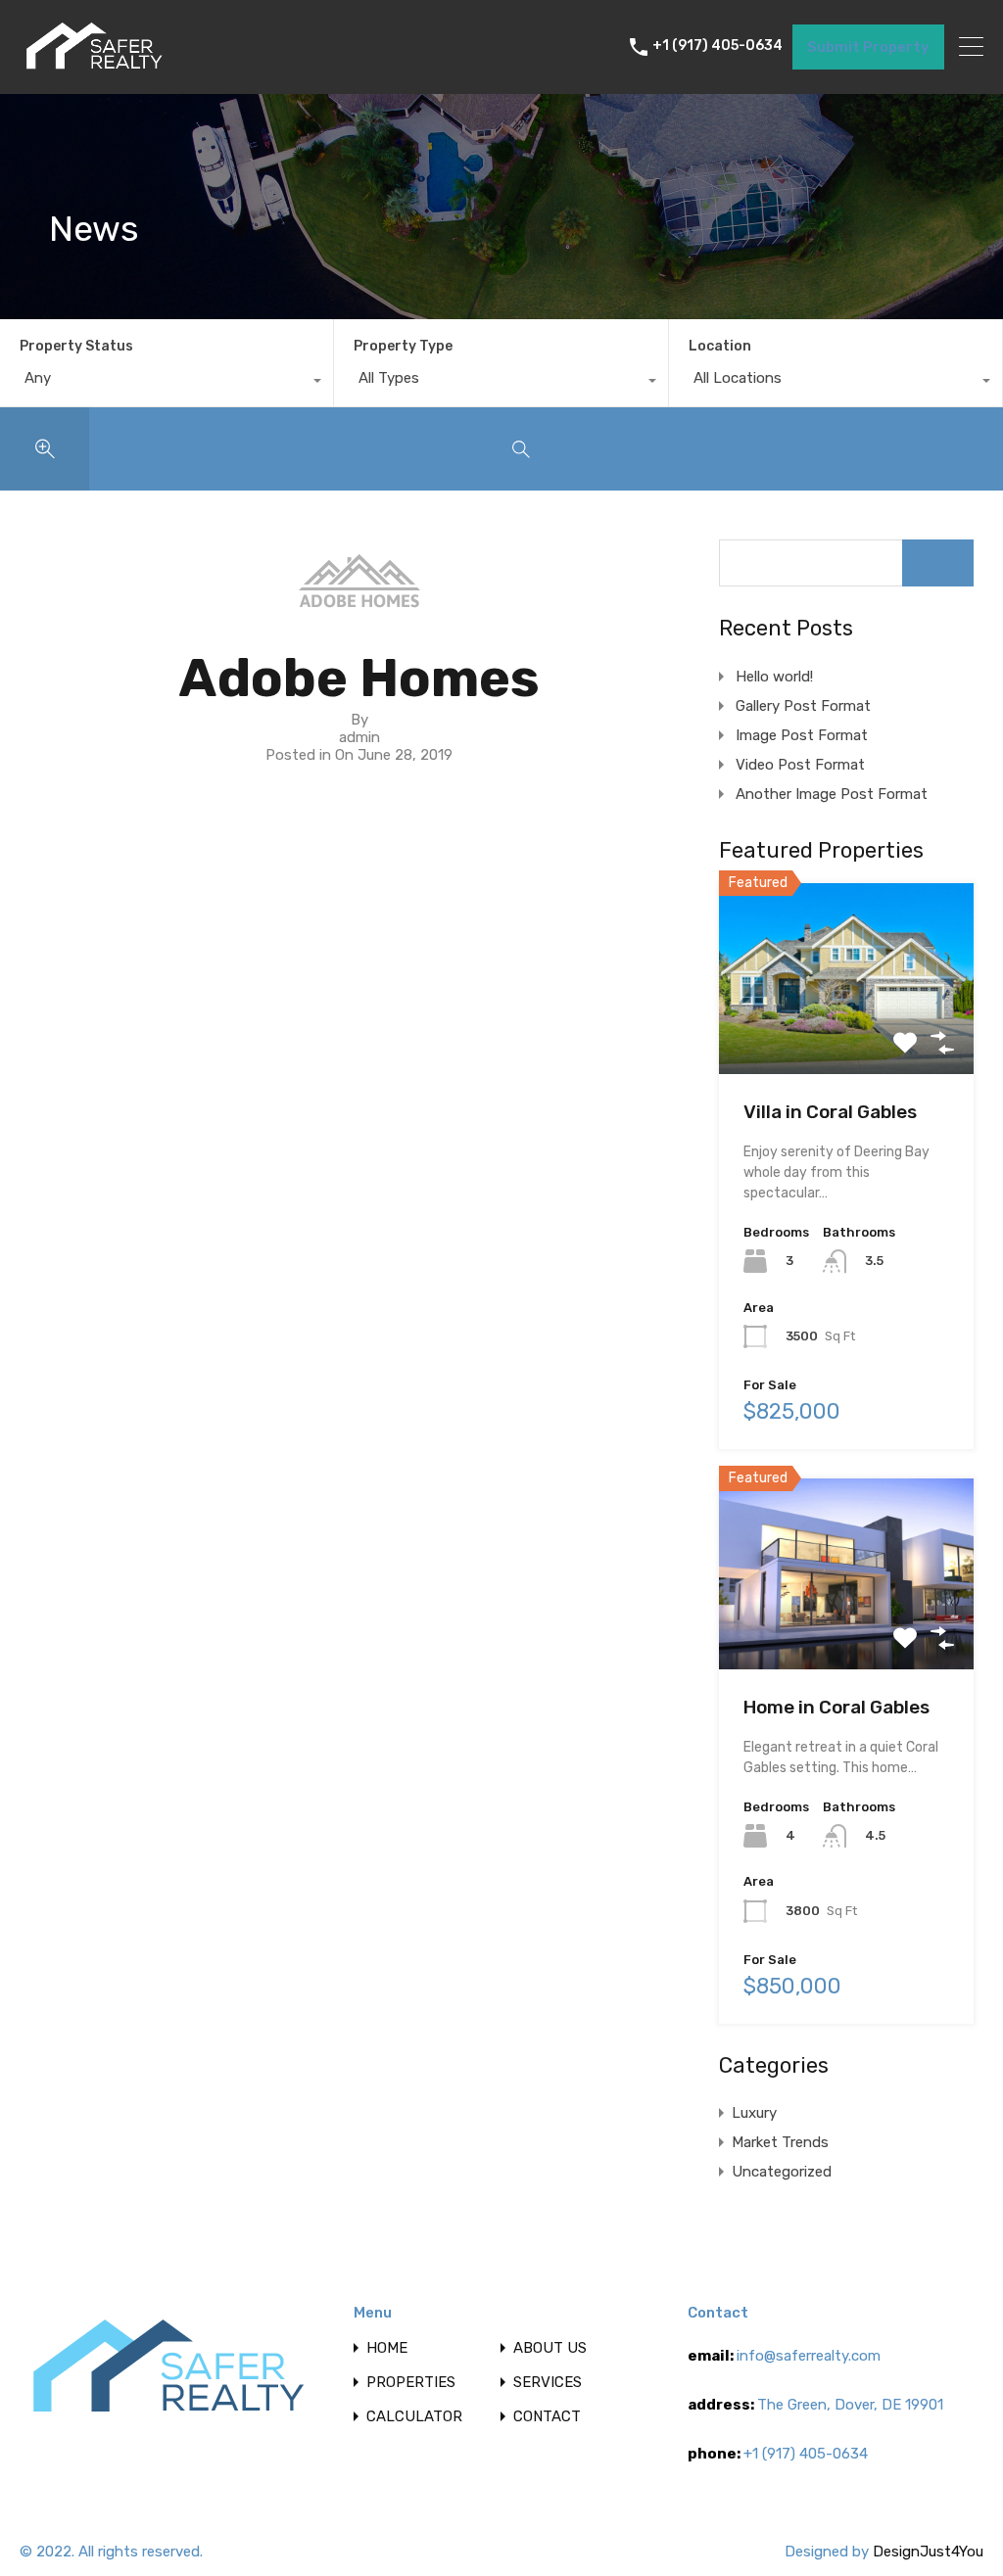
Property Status (76, 346)
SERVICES (548, 2383)
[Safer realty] (94, 70)
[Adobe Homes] (359, 599)
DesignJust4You (928, 2552)
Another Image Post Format (832, 794)
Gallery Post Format (803, 706)
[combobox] (167, 383)
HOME (387, 2348)
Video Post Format (800, 765)
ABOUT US (550, 2348)
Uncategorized (782, 2172)
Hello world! (774, 677)
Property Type (403, 346)
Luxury (754, 2113)
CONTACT (547, 2417)
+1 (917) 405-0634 (717, 46)
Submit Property (868, 47)
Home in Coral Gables (836, 1707)
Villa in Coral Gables (830, 1112)
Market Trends (780, 2142)
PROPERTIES (411, 2383)
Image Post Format (802, 735)
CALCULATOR (414, 2417)
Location (720, 346)
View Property (846, 1036)
